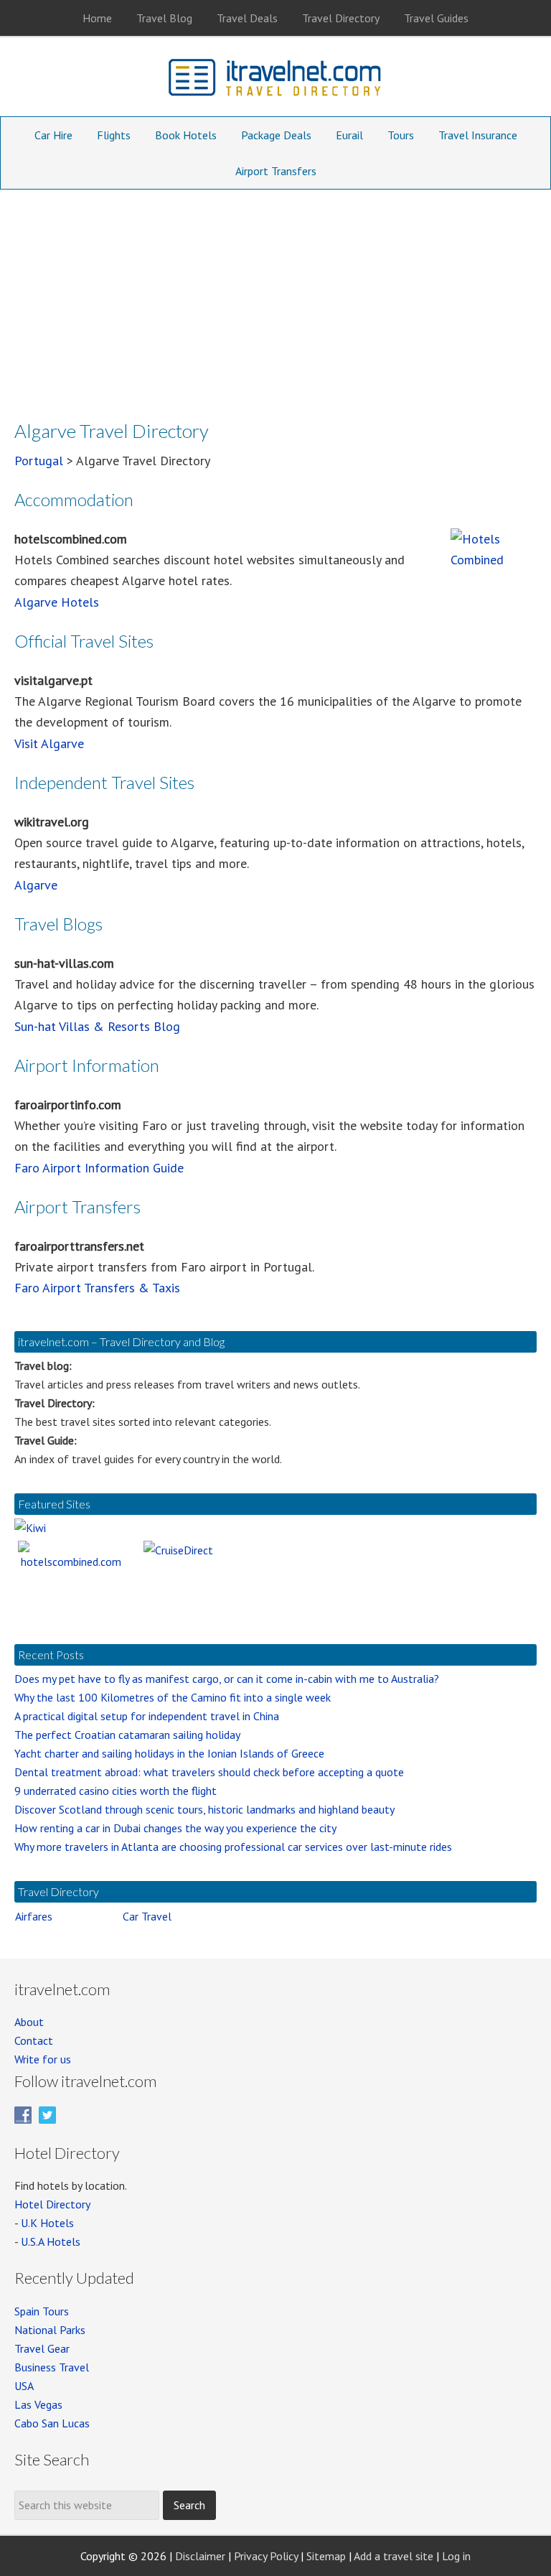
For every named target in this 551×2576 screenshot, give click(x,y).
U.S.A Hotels (51, 2241)
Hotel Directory (52, 2204)
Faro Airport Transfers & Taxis (97, 1288)
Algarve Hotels (57, 602)
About (29, 2022)
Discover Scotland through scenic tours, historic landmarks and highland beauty (204, 1809)
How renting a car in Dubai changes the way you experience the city (175, 1828)
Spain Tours (42, 2311)
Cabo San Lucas (52, 2423)
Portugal (39, 461)
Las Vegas (38, 2404)
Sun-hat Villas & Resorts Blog (97, 1026)
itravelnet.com (275, 80)
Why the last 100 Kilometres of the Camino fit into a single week (173, 1697)
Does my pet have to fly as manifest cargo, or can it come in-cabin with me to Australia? (227, 1679)
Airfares (34, 1916)
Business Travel (52, 2367)
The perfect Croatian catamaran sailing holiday (127, 1735)
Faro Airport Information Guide (99, 1168)
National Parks (50, 2330)
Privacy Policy (266, 2556)
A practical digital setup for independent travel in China (147, 1716)
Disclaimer (200, 2556)
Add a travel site (394, 2556)
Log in (456, 2556)
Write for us (43, 2059)
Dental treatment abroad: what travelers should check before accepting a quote (209, 1772)
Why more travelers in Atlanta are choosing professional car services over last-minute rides (233, 1847)
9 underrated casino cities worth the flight (116, 1791)
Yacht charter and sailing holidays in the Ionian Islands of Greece (169, 1753)
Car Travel (147, 1916)
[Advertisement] (275, 297)
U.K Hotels (47, 2223)
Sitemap (326, 2556)
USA (24, 2386)
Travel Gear (42, 2348)
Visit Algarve (49, 743)
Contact (34, 2040)
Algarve (36, 885)
